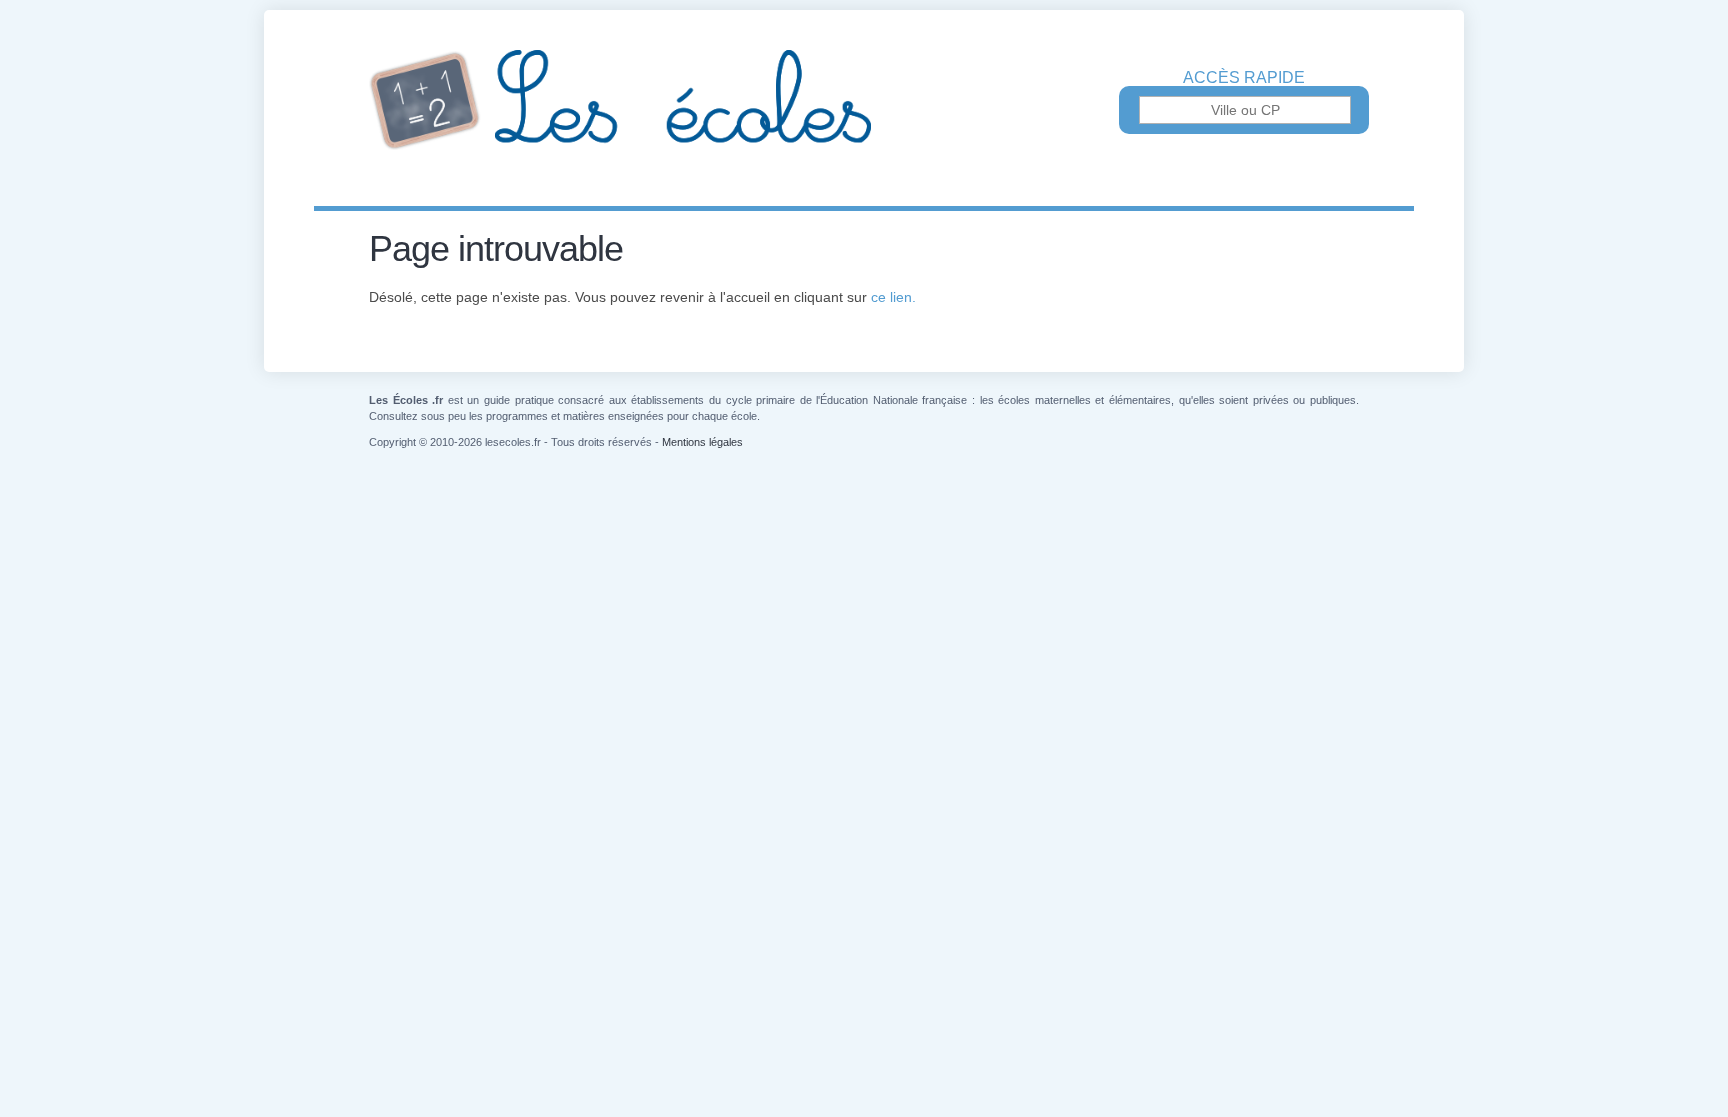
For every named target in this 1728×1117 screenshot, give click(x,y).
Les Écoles (864, 100)
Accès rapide (1244, 78)
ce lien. (893, 297)
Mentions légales (702, 442)
